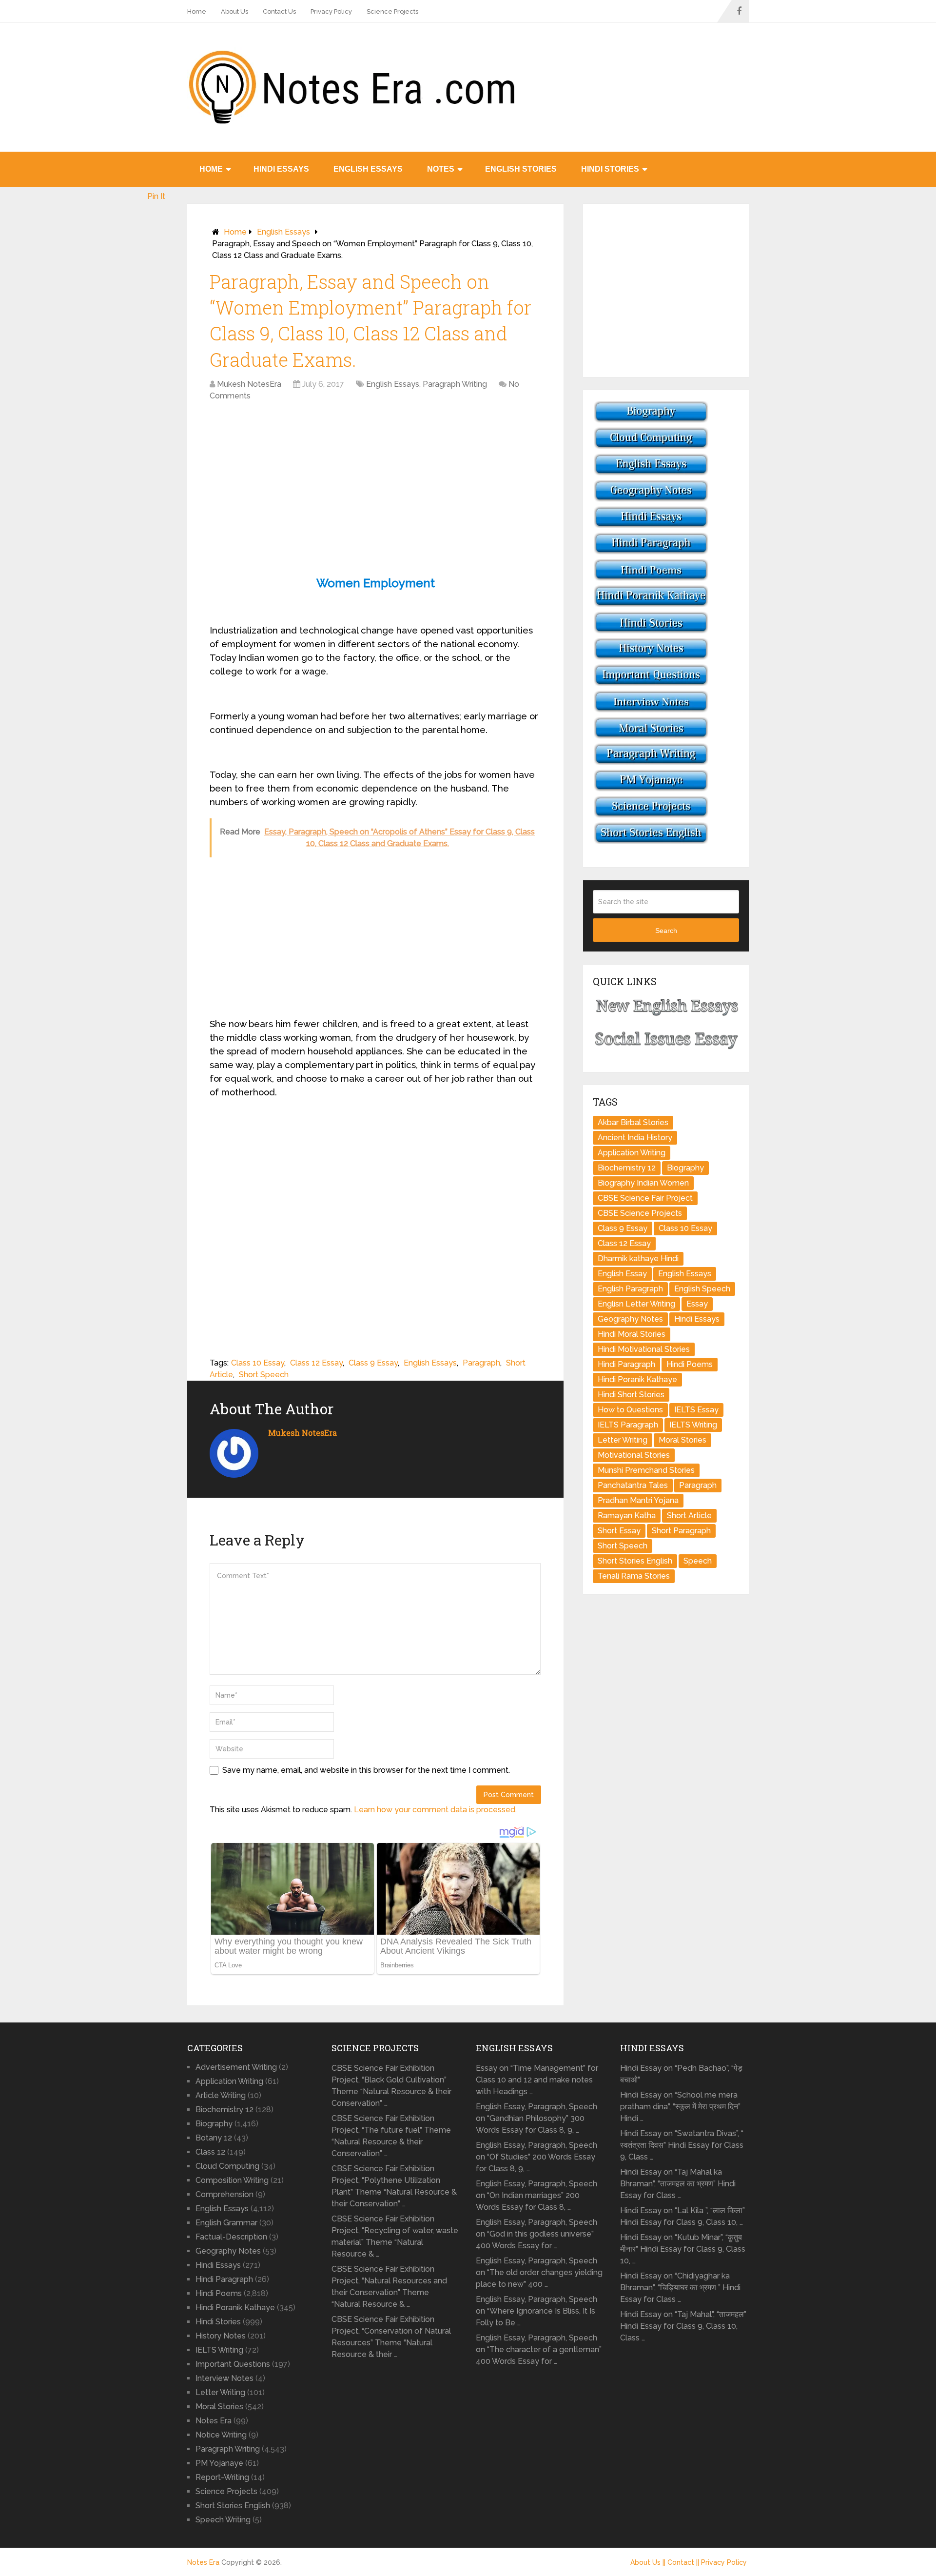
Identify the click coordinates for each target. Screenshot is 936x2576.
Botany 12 (214, 2138)
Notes (441, 169)
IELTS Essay (696, 1410)
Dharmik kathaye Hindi (638, 1258)
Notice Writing (221, 2435)
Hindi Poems (690, 1364)
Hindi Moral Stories (632, 1334)
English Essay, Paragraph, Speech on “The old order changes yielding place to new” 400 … (539, 2272)
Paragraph (481, 1363)
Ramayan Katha (627, 1516)
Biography (685, 1168)
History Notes (221, 2336)
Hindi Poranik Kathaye (637, 1379)
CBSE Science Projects (640, 1213)
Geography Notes (630, 1319)
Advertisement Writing (236, 2067)
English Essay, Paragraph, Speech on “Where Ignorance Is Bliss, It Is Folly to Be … (536, 2311)
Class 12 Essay (316, 1363)
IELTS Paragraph (628, 1425)
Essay (697, 1304)
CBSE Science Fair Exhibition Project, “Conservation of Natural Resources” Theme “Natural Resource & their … (391, 2337)
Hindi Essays (281, 169)
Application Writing (632, 1153)
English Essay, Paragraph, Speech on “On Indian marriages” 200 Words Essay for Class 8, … (536, 2195)
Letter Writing (623, 1440)
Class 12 (210, 2152)
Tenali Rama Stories (634, 1576)
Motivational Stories (634, 1455)
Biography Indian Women (643, 1183)
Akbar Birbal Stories (633, 1122)
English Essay (622, 1274)
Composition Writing (232, 2180)
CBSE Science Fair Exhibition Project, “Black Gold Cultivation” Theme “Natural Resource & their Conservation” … (391, 2086)
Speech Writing (223, 2520)
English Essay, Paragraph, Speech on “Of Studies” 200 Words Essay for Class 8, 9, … (536, 2157)
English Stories (521, 169)
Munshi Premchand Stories (646, 1470)
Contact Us (279, 11)
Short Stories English (635, 1561)
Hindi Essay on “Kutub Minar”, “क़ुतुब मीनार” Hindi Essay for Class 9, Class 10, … (683, 2249)
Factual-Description (231, 2237)
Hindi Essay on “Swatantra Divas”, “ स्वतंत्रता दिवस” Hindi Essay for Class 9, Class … (682, 2145)
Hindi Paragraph (626, 1364)
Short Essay (619, 1531)
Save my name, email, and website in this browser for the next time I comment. (366, 1770)
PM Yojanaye (219, 2463)
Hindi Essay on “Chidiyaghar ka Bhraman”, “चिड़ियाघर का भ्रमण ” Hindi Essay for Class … (680, 2288)
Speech (698, 1561)
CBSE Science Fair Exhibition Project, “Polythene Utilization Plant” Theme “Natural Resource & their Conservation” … (394, 2186)
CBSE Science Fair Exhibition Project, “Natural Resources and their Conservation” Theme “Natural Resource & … (389, 2287)
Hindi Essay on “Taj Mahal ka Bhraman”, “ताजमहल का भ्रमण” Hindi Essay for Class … (678, 2184)
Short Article (689, 1516)
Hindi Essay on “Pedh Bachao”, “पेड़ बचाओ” (681, 2074)
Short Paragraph (681, 1531)
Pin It (156, 196)
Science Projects (392, 11)
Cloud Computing (227, 2166)
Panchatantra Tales (633, 1485)
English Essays (368, 169)
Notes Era (214, 2421)
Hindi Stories (610, 169)
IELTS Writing (693, 1425)
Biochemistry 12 (627, 1168)
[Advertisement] (375, 480)
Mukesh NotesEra (249, 384)
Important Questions (233, 2364)
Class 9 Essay (373, 1363)
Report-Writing (222, 2477)
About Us (234, 11)
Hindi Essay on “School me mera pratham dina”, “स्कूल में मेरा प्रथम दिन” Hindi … (680, 2107)
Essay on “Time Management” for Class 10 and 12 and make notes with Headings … (537, 2080)
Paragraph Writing (455, 384)
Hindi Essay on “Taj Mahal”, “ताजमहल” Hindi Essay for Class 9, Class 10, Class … (683, 2326)
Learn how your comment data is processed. (435, 1810)
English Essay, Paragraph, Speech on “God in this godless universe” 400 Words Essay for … (536, 2234)
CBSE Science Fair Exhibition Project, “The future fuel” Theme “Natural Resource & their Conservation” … (391, 2136)
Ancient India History (635, 1138)
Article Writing (221, 2095)
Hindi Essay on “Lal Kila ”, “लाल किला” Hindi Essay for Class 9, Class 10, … (682, 2216)
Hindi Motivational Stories (644, 1349)
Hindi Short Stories (631, 1395)
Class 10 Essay (258, 1363)
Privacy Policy (331, 11)
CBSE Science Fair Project (645, 1198)
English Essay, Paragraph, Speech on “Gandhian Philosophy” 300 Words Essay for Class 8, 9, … (536, 2118)
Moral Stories (682, 1440)
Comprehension (224, 2194)
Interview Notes (224, 2378)
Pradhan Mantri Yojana (638, 1500)
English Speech (702, 1289)
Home (197, 11)
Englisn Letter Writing (636, 1304)
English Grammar (226, 2223)
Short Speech (264, 1375)
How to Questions (630, 1410)
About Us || (649, 2562)
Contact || (684, 2562)
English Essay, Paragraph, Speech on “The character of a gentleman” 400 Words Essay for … (539, 2349)
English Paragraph (630, 1289)
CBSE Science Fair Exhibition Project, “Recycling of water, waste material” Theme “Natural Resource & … (395, 2236)
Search (666, 931)
